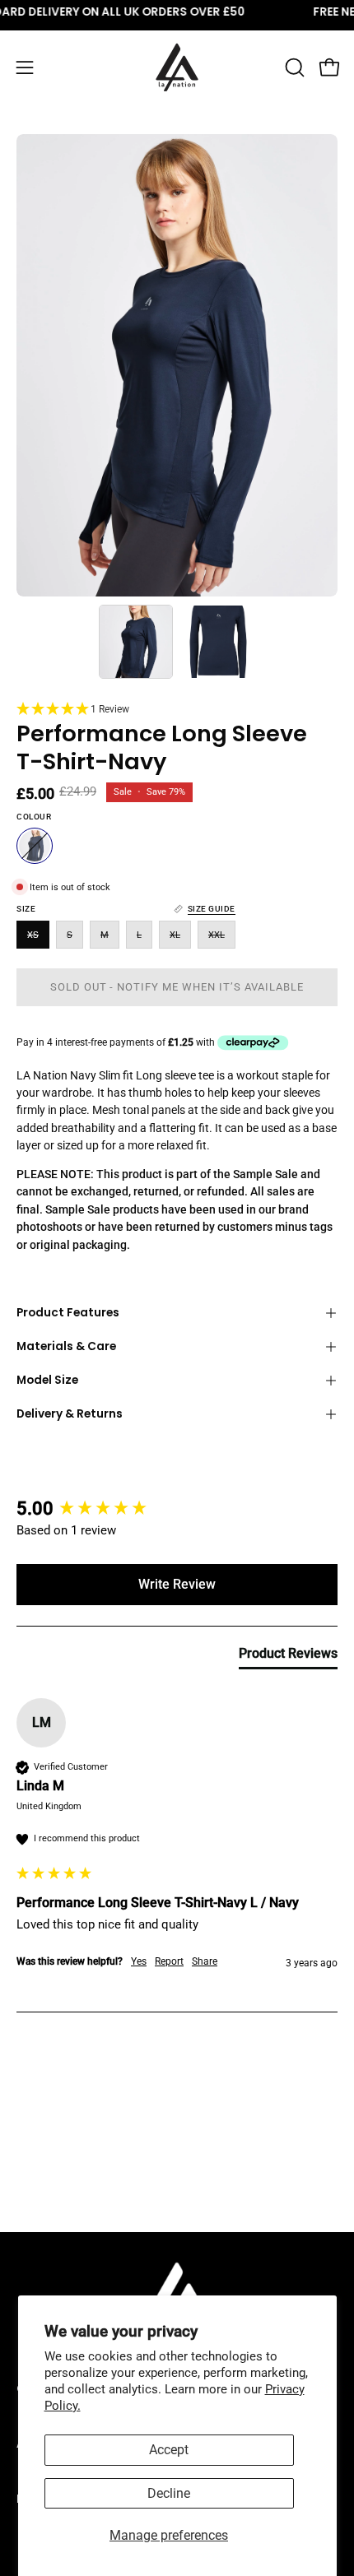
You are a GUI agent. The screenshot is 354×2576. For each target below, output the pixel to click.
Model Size (47, 1380)
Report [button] (169, 1961)
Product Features (68, 1313)
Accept (169, 2450)
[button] (293, 67)
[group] (177, 1509)
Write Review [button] (177, 1584)
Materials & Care (66, 1346)
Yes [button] (139, 1961)
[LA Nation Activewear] (177, 67)
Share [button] (205, 1961)
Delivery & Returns (70, 1414)
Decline (169, 2493)
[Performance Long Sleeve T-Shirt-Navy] (136, 642)
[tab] (288, 1657)
